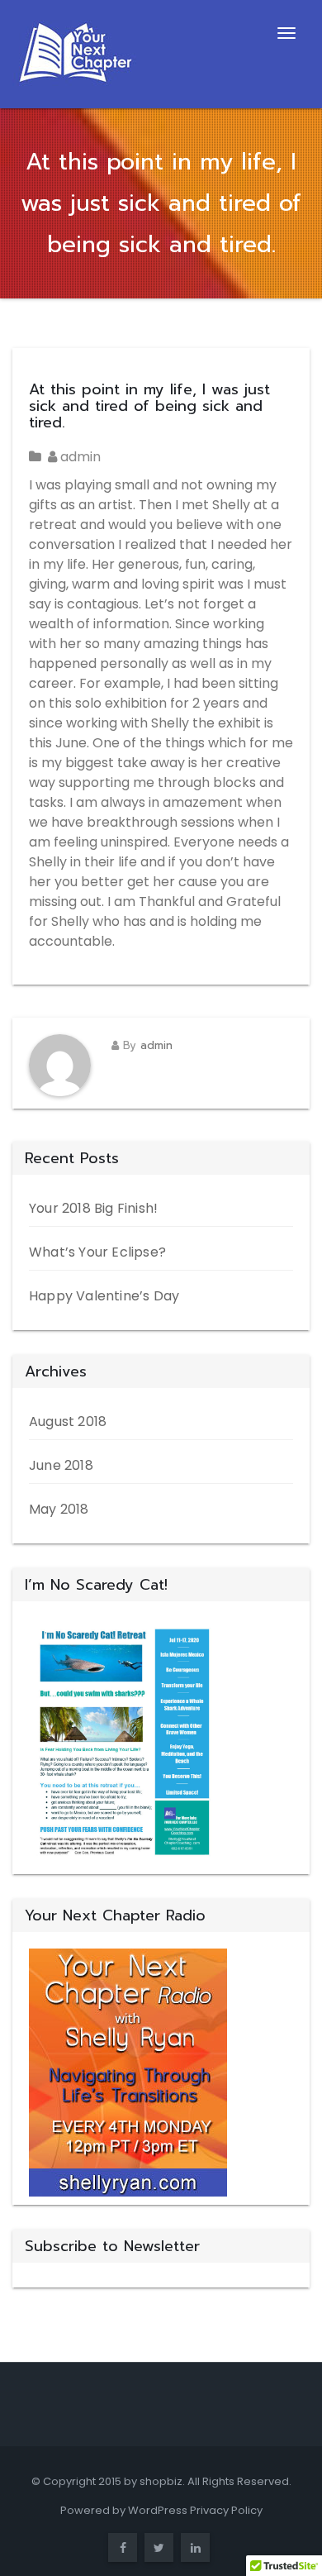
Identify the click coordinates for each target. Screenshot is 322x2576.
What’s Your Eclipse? (97, 1252)
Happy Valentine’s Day (104, 1296)
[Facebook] (123, 2548)
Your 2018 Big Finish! (93, 1208)
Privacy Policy (226, 2510)
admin (79, 457)
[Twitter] (159, 2548)
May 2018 (59, 1509)
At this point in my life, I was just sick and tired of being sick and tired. (149, 406)
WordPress (158, 2510)
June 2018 (61, 1465)
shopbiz (161, 2481)
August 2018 (68, 1422)
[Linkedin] (196, 2548)
